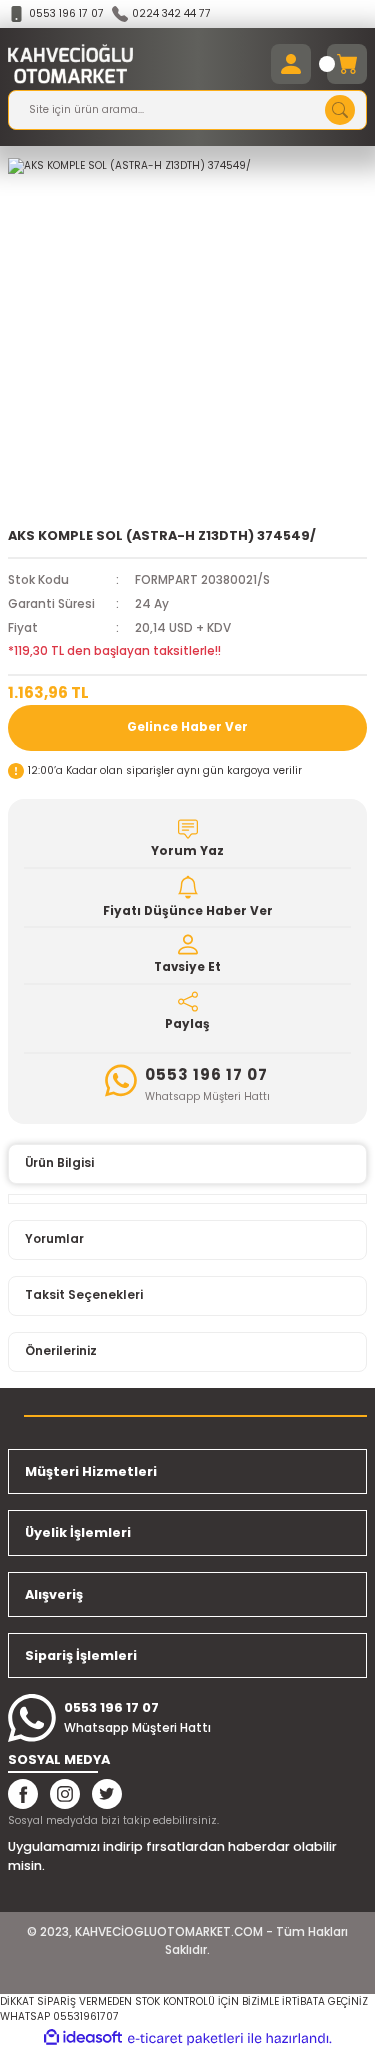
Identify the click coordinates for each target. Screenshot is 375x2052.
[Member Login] (291, 64)
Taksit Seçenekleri (84, 1295)
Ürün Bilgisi (59, 1163)
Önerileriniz (61, 1351)
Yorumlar (54, 1239)
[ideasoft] (83, 2038)
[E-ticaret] (185, 2038)
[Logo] (70, 64)
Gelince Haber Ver (187, 727)
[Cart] (347, 64)
